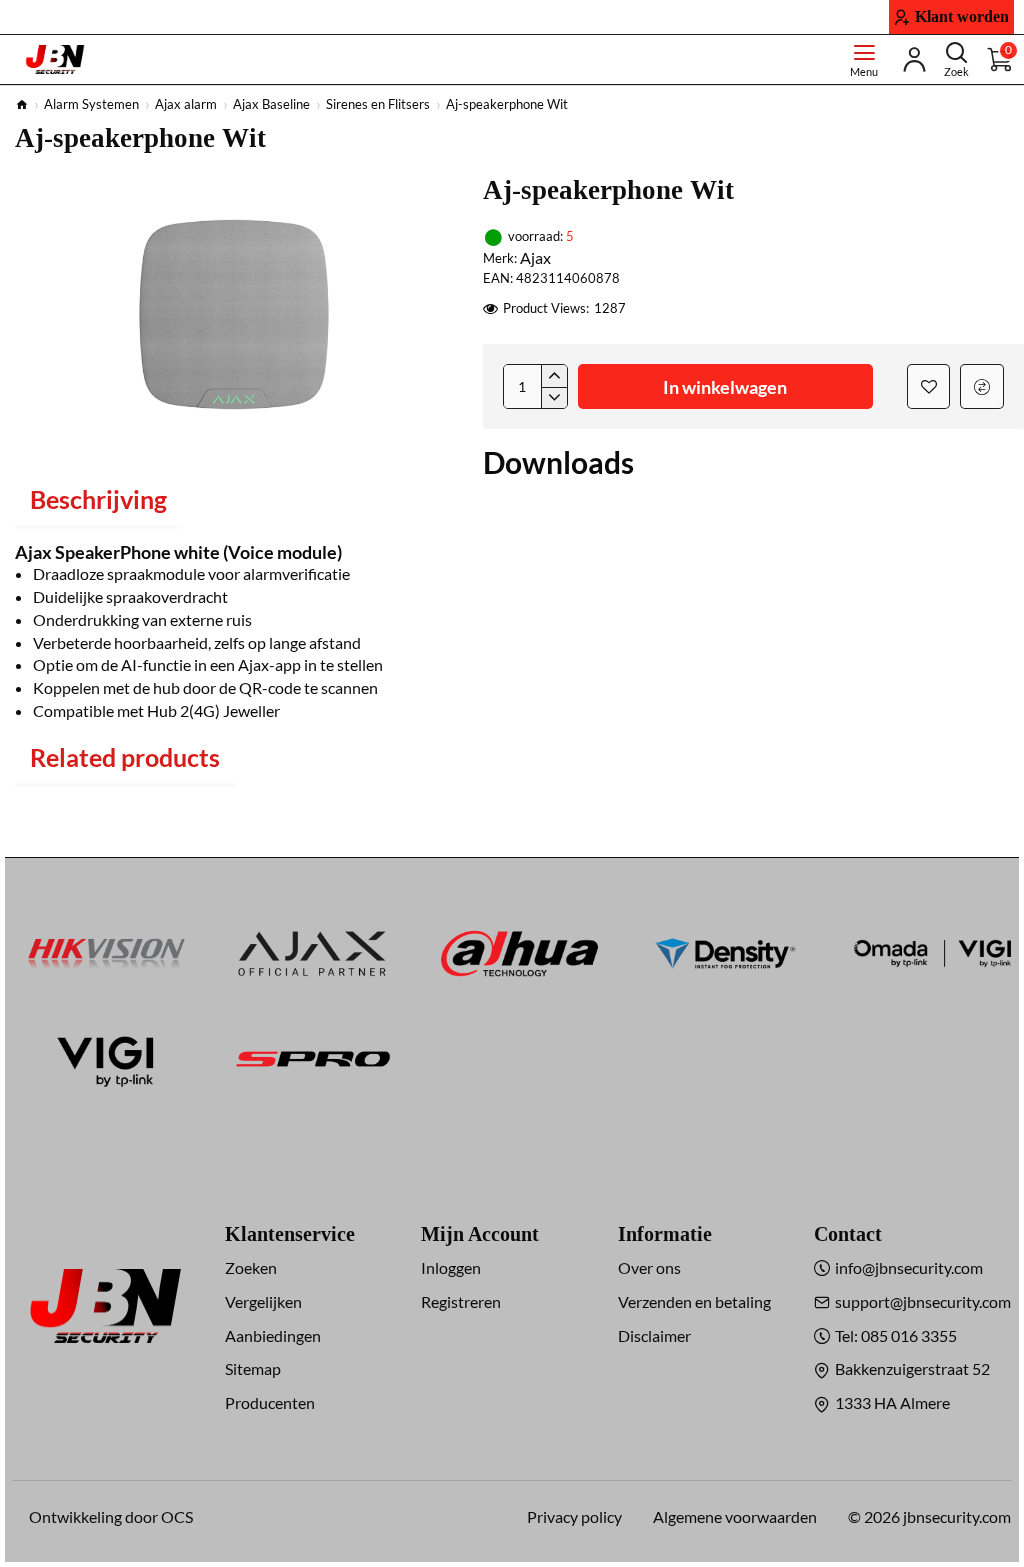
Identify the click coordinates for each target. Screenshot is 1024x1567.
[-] (553, 398)
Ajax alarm (186, 104)
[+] (553, 376)
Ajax (535, 257)
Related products (125, 757)
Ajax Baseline (271, 104)
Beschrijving (98, 499)
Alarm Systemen (91, 104)
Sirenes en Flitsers (378, 104)
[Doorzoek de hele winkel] (956, 59)
